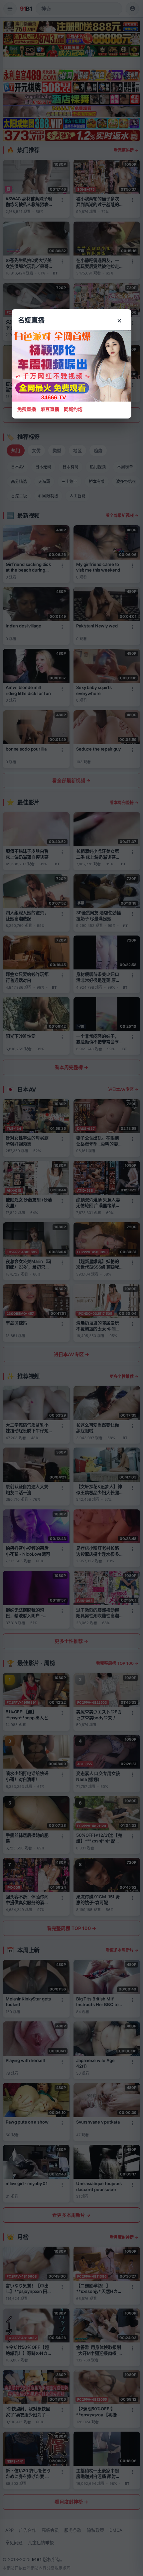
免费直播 (27, 409)
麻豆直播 (50, 409)
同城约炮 (73, 409)
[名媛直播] (71, 1288)
